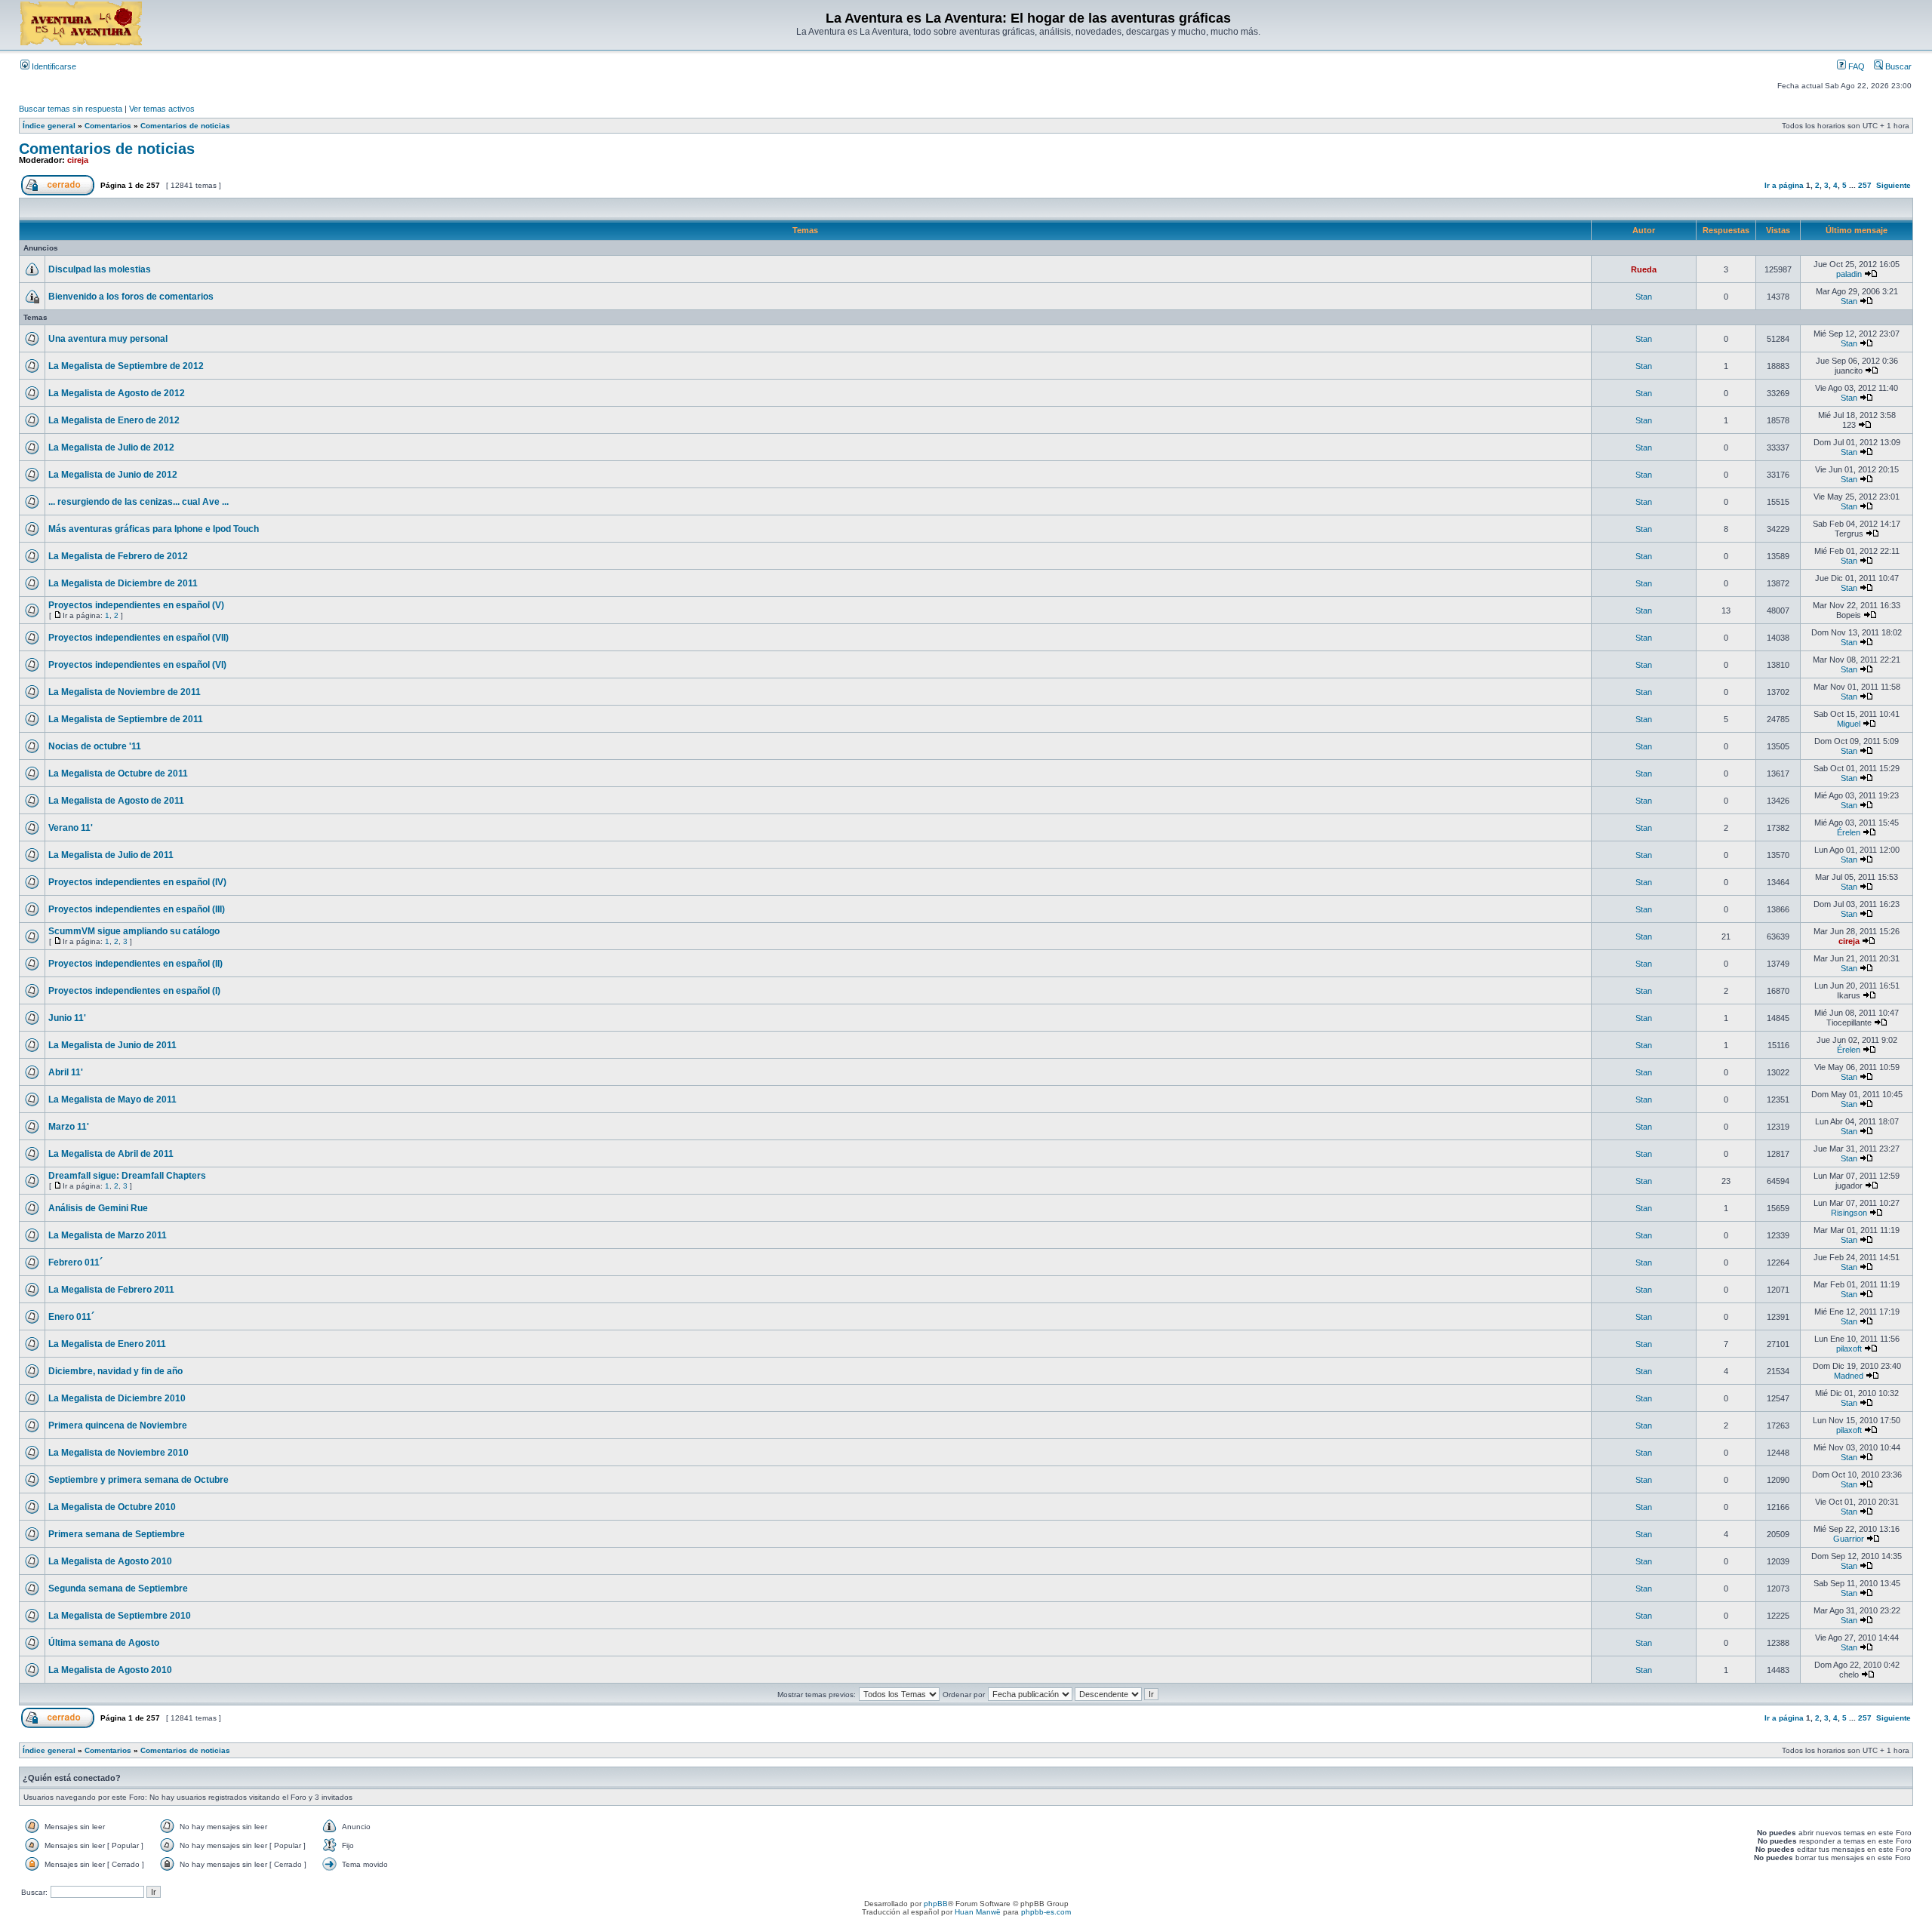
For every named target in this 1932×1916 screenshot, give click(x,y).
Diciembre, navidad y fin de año (115, 1371)
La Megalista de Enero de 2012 (114, 420)
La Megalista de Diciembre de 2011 (123, 583)
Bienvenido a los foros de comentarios (131, 297)
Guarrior (1849, 1539)
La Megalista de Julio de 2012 (111, 447)
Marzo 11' (69, 1127)
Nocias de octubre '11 (95, 746)
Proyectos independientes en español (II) (135, 964)
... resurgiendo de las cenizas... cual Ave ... (138, 502)
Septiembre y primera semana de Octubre (138, 1480)
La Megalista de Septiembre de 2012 (126, 366)
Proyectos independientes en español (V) (136, 605)
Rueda (1644, 269)
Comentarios (108, 126)
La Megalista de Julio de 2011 (111, 855)
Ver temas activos (162, 109)
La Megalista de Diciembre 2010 (117, 1398)
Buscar (1897, 66)
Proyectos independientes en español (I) (134, 991)
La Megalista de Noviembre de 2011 (125, 692)
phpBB (936, 1904)
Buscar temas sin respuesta (71, 109)
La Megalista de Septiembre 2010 (120, 1616)
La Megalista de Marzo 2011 (108, 1235)
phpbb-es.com (1046, 1912)
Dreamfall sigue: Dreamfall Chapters (127, 1176)
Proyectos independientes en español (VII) (138, 638)
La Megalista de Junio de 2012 (113, 475)
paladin (1849, 274)
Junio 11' (67, 1018)
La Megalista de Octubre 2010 (112, 1507)
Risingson (1849, 1213)
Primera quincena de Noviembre (118, 1425)
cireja (78, 160)
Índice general (49, 126)
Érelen (1849, 832)
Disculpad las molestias (100, 269)
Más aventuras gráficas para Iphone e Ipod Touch (154, 529)
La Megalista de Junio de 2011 (112, 1045)
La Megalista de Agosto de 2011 (116, 801)
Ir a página (1784, 185)
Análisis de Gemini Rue (98, 1208)
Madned (1849, 1376)
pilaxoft (1849, 1349)
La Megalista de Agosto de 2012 (117, 393)
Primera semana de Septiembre (117, 1534)
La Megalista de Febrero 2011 (111, 1290)
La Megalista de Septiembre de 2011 (126, 719)
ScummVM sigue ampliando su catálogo (134, 931)
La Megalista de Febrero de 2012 (118, 556)
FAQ (1855, 66)
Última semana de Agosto (104, 1643)
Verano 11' (71, 828)
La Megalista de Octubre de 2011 (118, 773)
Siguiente (1894, 185)
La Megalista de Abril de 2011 (111, 1154)
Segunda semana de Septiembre (118, 1588)
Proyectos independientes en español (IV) (137, 882)
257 (1865, 185)
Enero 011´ (71, 1317)
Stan (1644, 297)
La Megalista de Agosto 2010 (110, 1561)
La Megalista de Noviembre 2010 (118, 1453)
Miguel (1849, 724)
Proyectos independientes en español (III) (137, 909)
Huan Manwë (978, 1912)
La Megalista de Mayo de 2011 (112, 1099)
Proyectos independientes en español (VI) (137, 665)
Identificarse (53, 66)
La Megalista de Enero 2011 (107, 1344)
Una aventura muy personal (108, 339)
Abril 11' (66, 1072)
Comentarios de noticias (185, 126)
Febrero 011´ (75, 1262)
